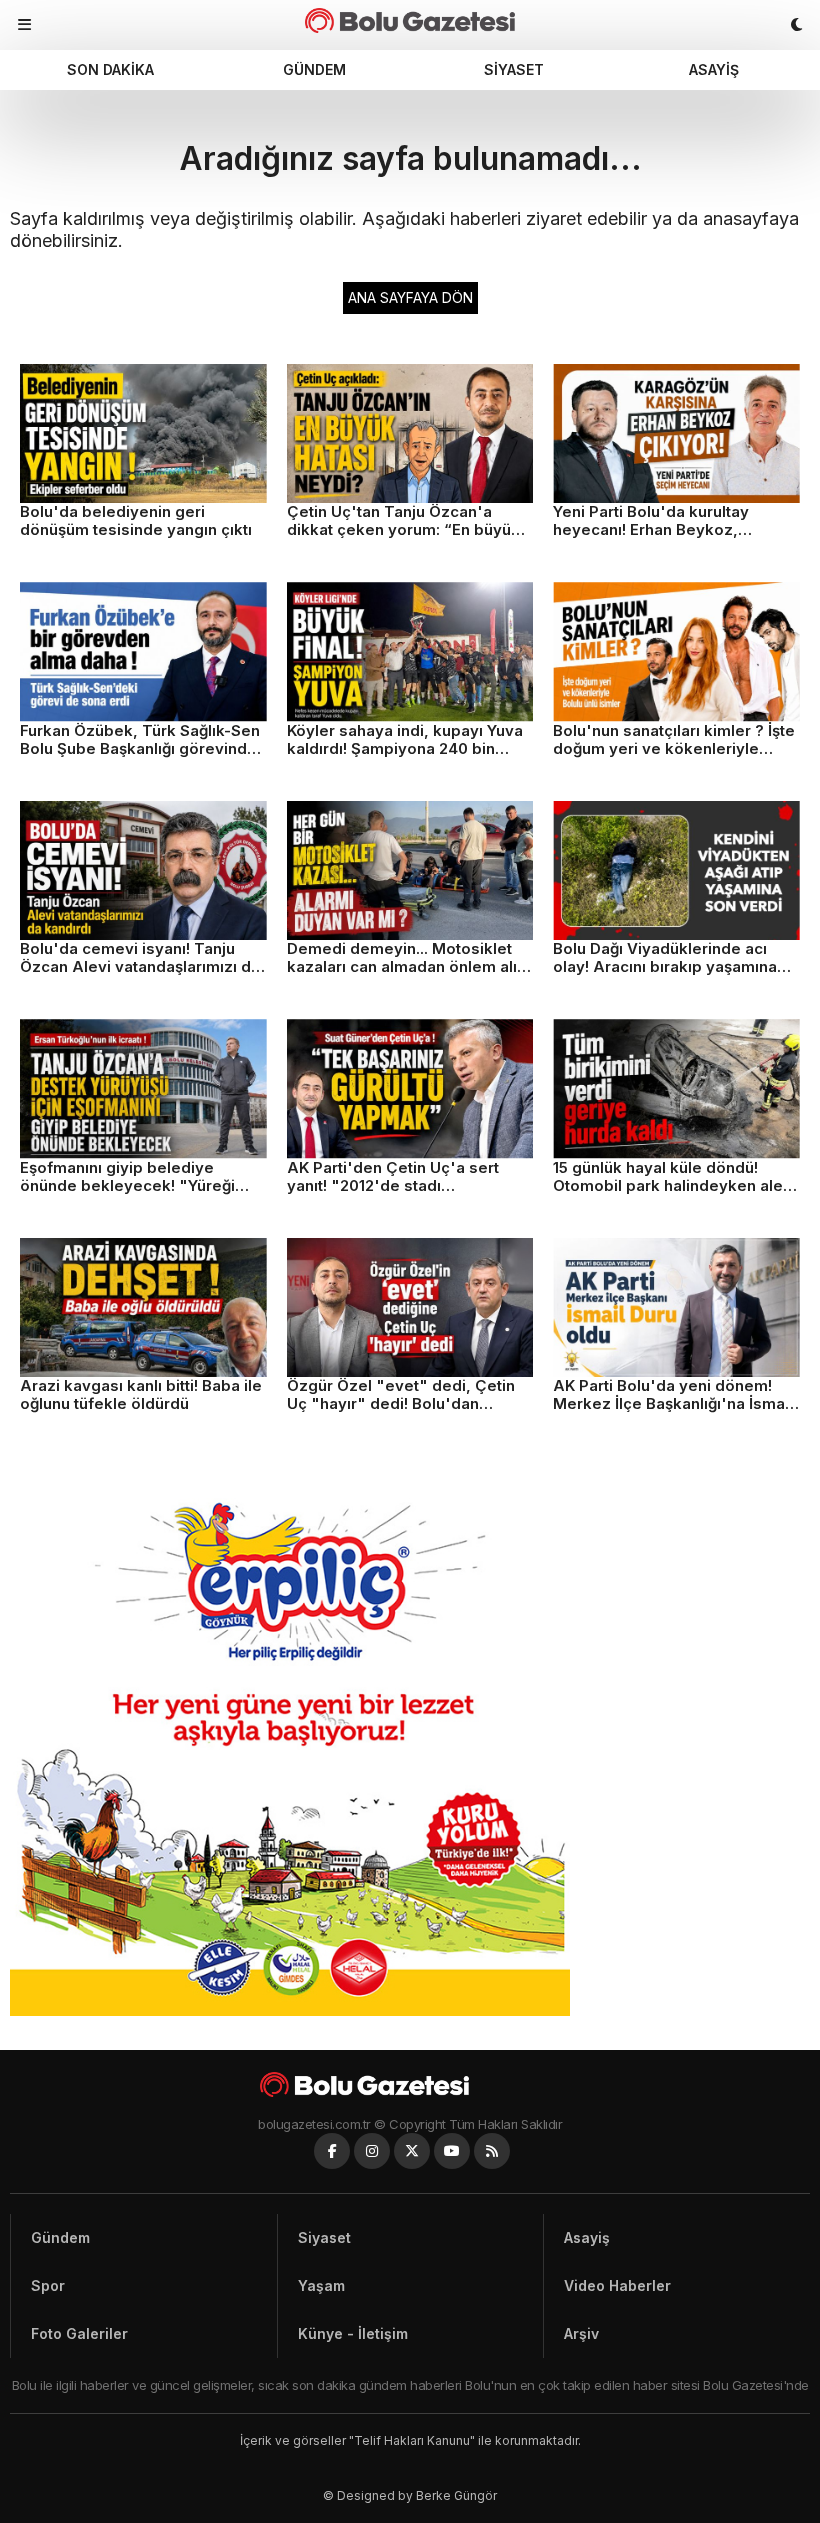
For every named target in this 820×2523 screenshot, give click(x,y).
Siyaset (514, 69)
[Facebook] (332, 2151)
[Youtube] (452, 2151)
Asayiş (714, 69)
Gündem (314, 69)
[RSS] (492, 2151)
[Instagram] (372, 2151)
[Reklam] (290, 2010)
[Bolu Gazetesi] (410, 2084)
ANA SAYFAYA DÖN (410, 297)
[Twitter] (412, 2151)
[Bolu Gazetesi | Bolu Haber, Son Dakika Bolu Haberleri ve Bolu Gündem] (409, 20)
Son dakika (110, 69)
